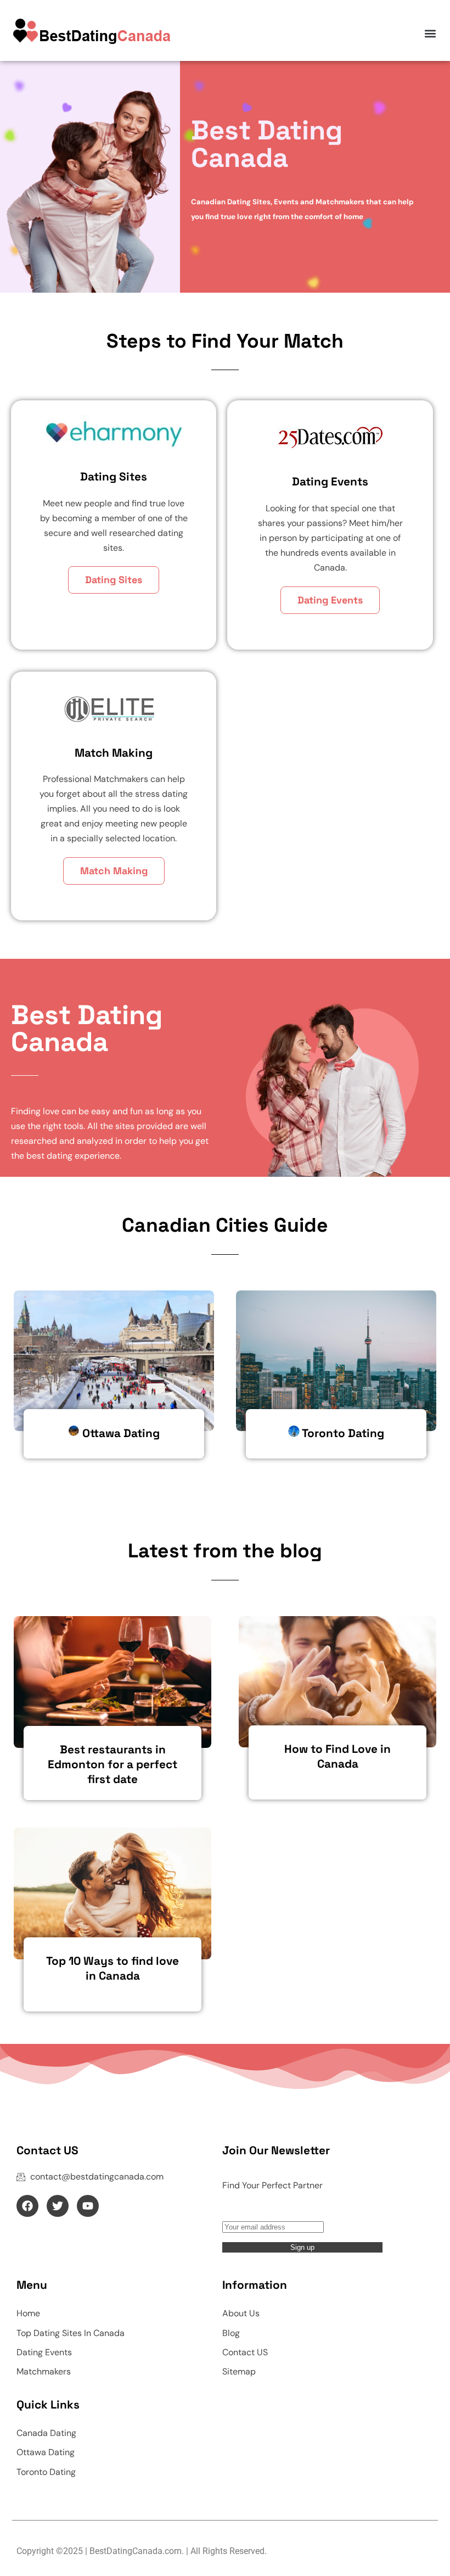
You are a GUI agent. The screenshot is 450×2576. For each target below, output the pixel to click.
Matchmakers (44, 2371)
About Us (241, 2313)
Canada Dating (46, 2433)
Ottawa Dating (46, 2452)
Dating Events (330, 600)
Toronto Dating (46, 2472)
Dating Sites (114, 580)
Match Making (114, 871)
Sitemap (239, 2371)
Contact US (245, 2352)
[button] (430, 33)
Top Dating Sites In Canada (71, 2333)
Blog (231, 2333)
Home (28, 2313)
